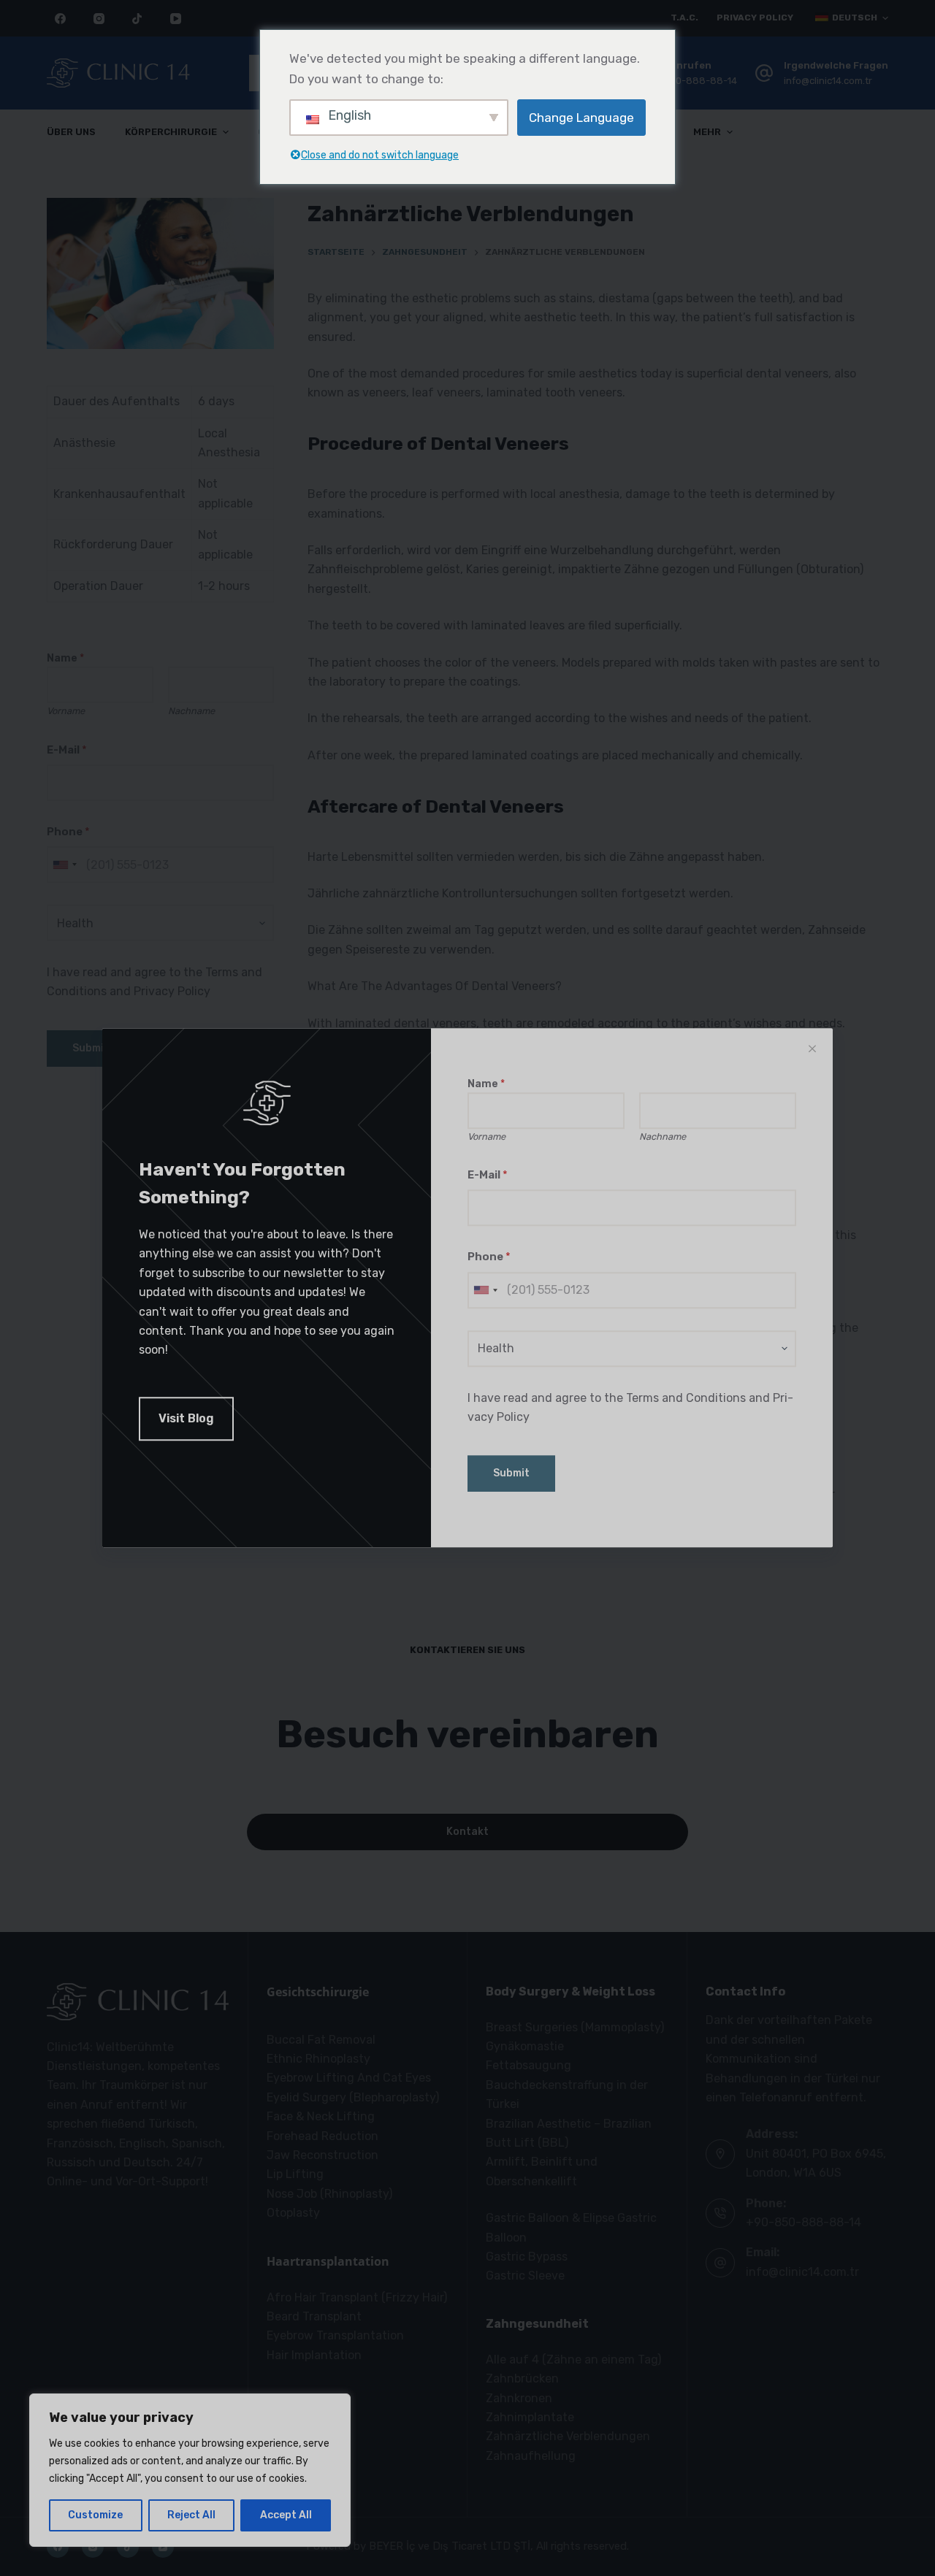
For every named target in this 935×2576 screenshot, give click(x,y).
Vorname (486, 1136)
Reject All (191, 2515)
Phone (489, 1257)
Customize (95, 2515)
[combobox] (485, 1290)
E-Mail (488, 1175)
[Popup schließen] (812, 1049)
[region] (190, 2470)
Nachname (663, 1136)
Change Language (581, 118)
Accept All (286, 2515)
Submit (511, 1474)
